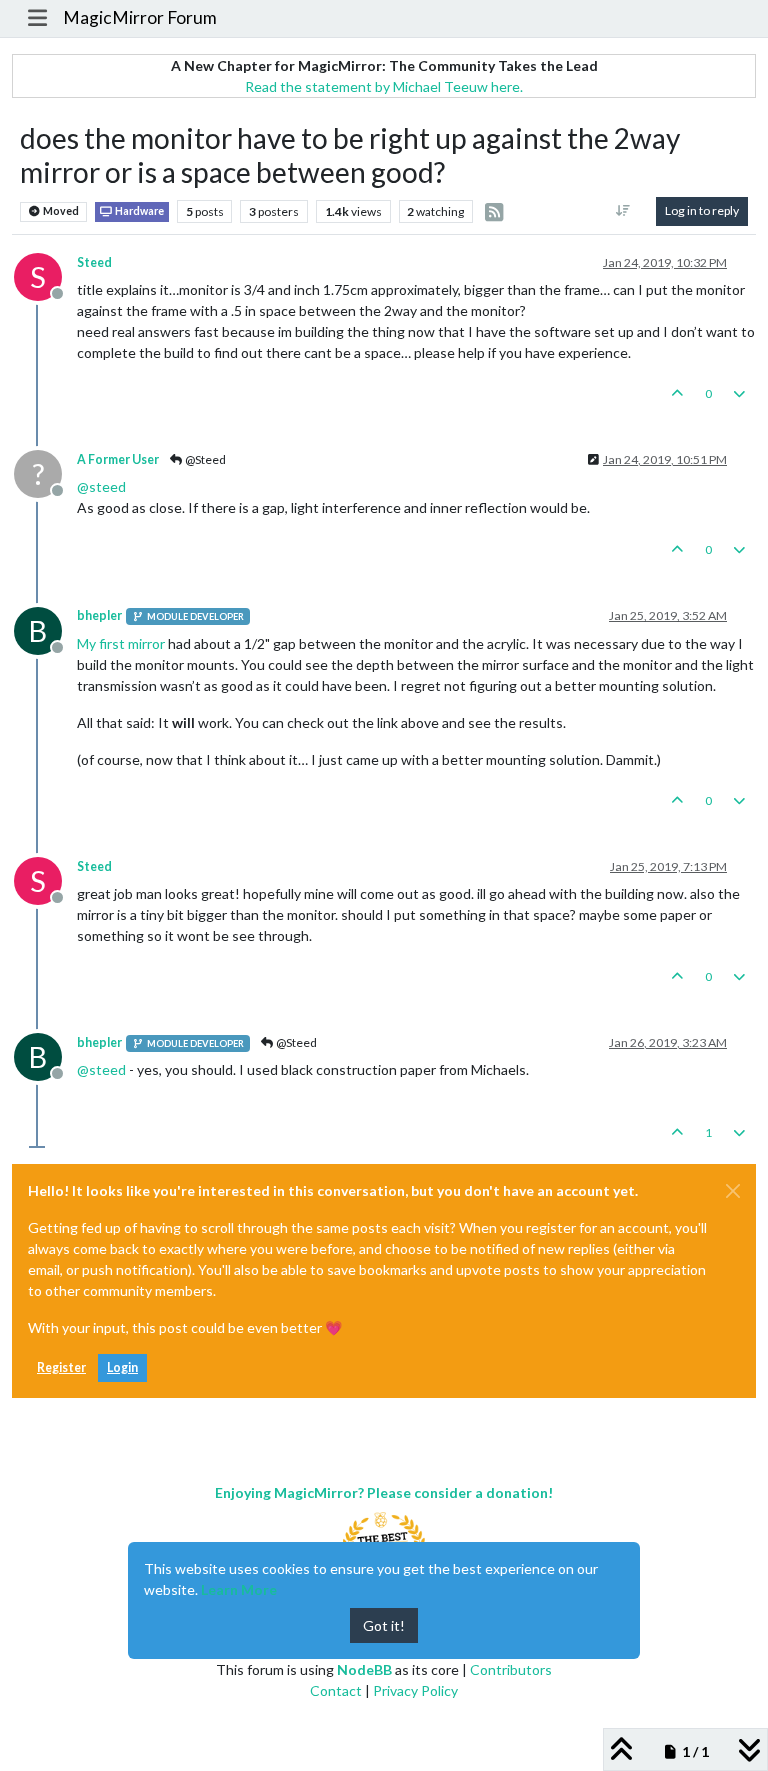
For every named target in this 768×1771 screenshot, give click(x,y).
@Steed (204, 459)
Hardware (138, 211)
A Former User (118, 459)
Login (122, 1367)
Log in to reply (702, 210)
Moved (60, 211)
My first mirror (121, 643)
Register (61, 1367)
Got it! (384, 1625)
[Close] (733, 1191)
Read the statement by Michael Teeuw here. (384, 86)
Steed (94, 262)
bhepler (99, 615)
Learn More (239, 1589)
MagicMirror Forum (140, 17)
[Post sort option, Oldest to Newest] (623, 211)
